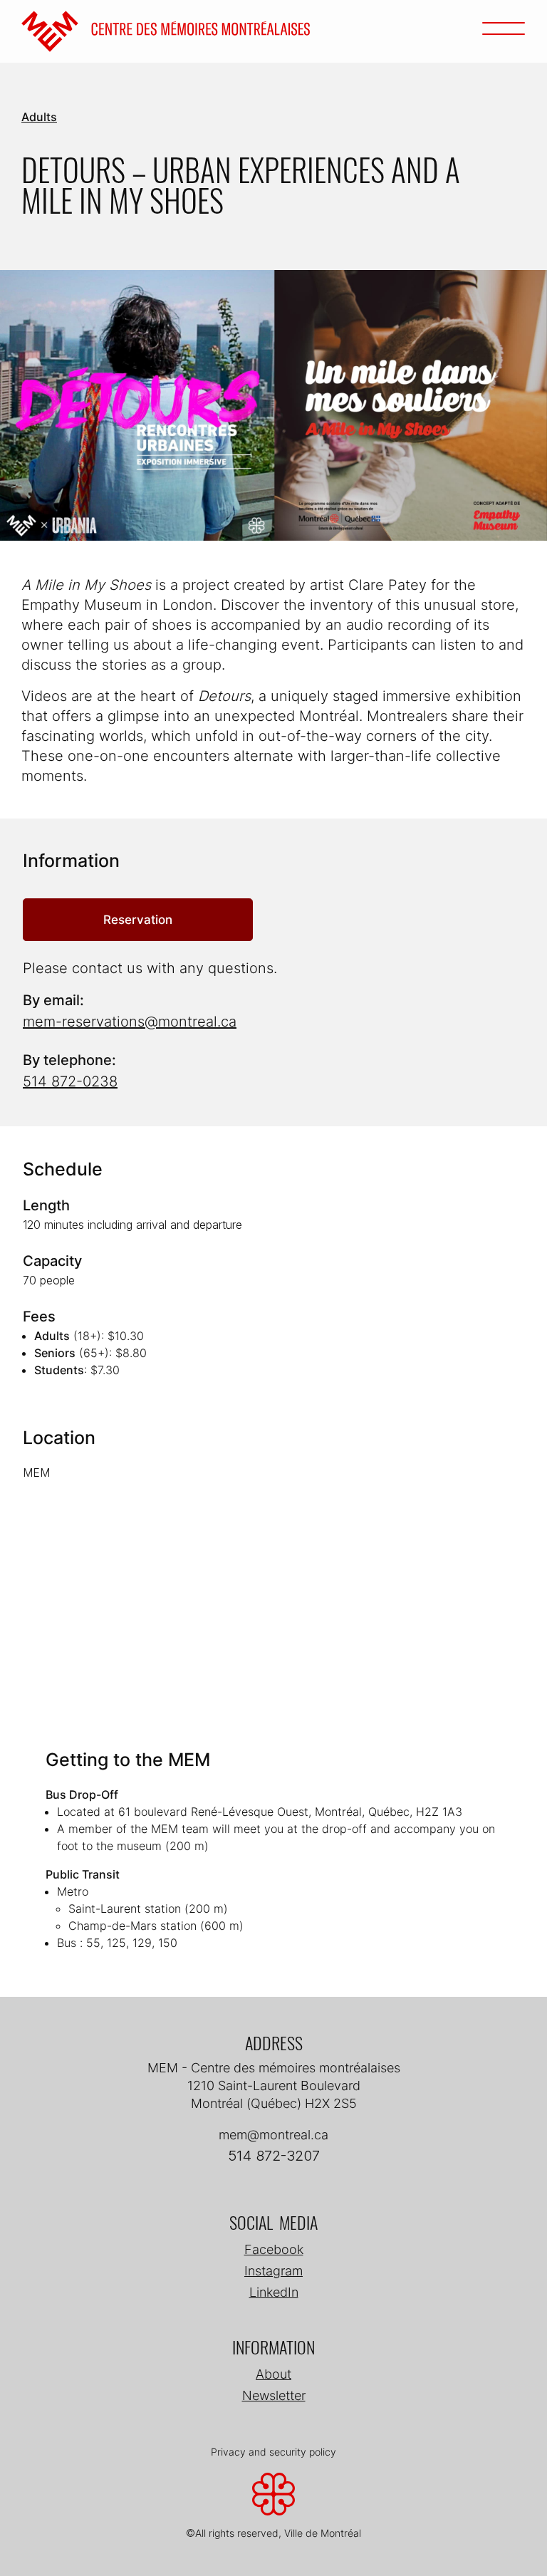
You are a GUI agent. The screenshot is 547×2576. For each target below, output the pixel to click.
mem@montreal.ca (273, 2135)
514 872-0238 (70, 1081)
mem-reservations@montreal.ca (130, 1022)
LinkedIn (274, 2292)
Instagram (273, 2271)
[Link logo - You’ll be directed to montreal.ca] (273, 2499)
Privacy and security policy (273, 2452)
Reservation (138, 919)
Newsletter (274, 2395)
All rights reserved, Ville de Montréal (278, 2533)
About (273, 2374)
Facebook (274, 2249)
